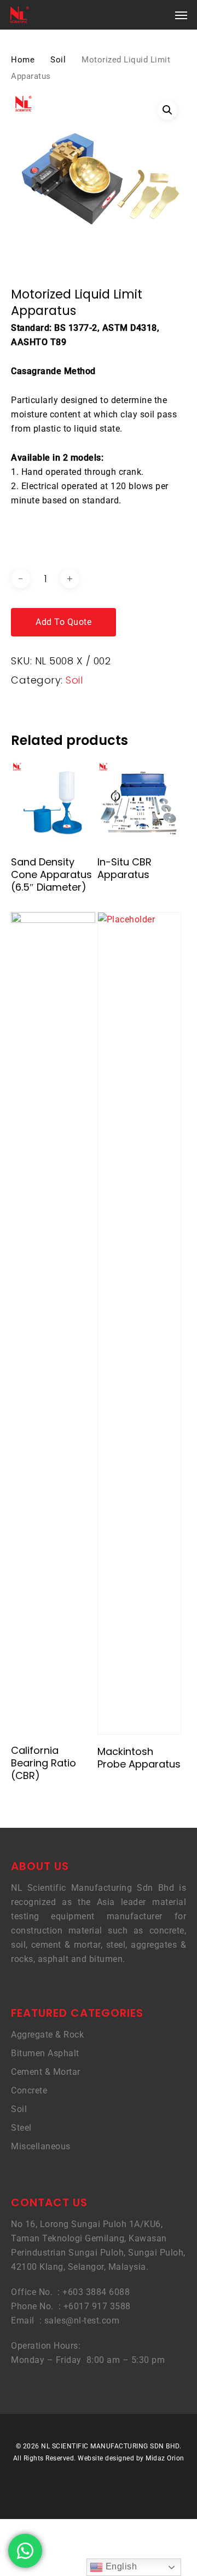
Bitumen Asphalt (45, 2053)
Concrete (29, 2090)
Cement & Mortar (46, 2072)
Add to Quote (63, 622)
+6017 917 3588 (97, 2306)
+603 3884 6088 (96, 2292)
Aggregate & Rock (47, 2035)
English (120, 2566)
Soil (58, 60)
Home (23, 60)
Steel (21, 2128)
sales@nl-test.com (82, 2320)
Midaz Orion (165, 2458)
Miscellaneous (41, 2146)
